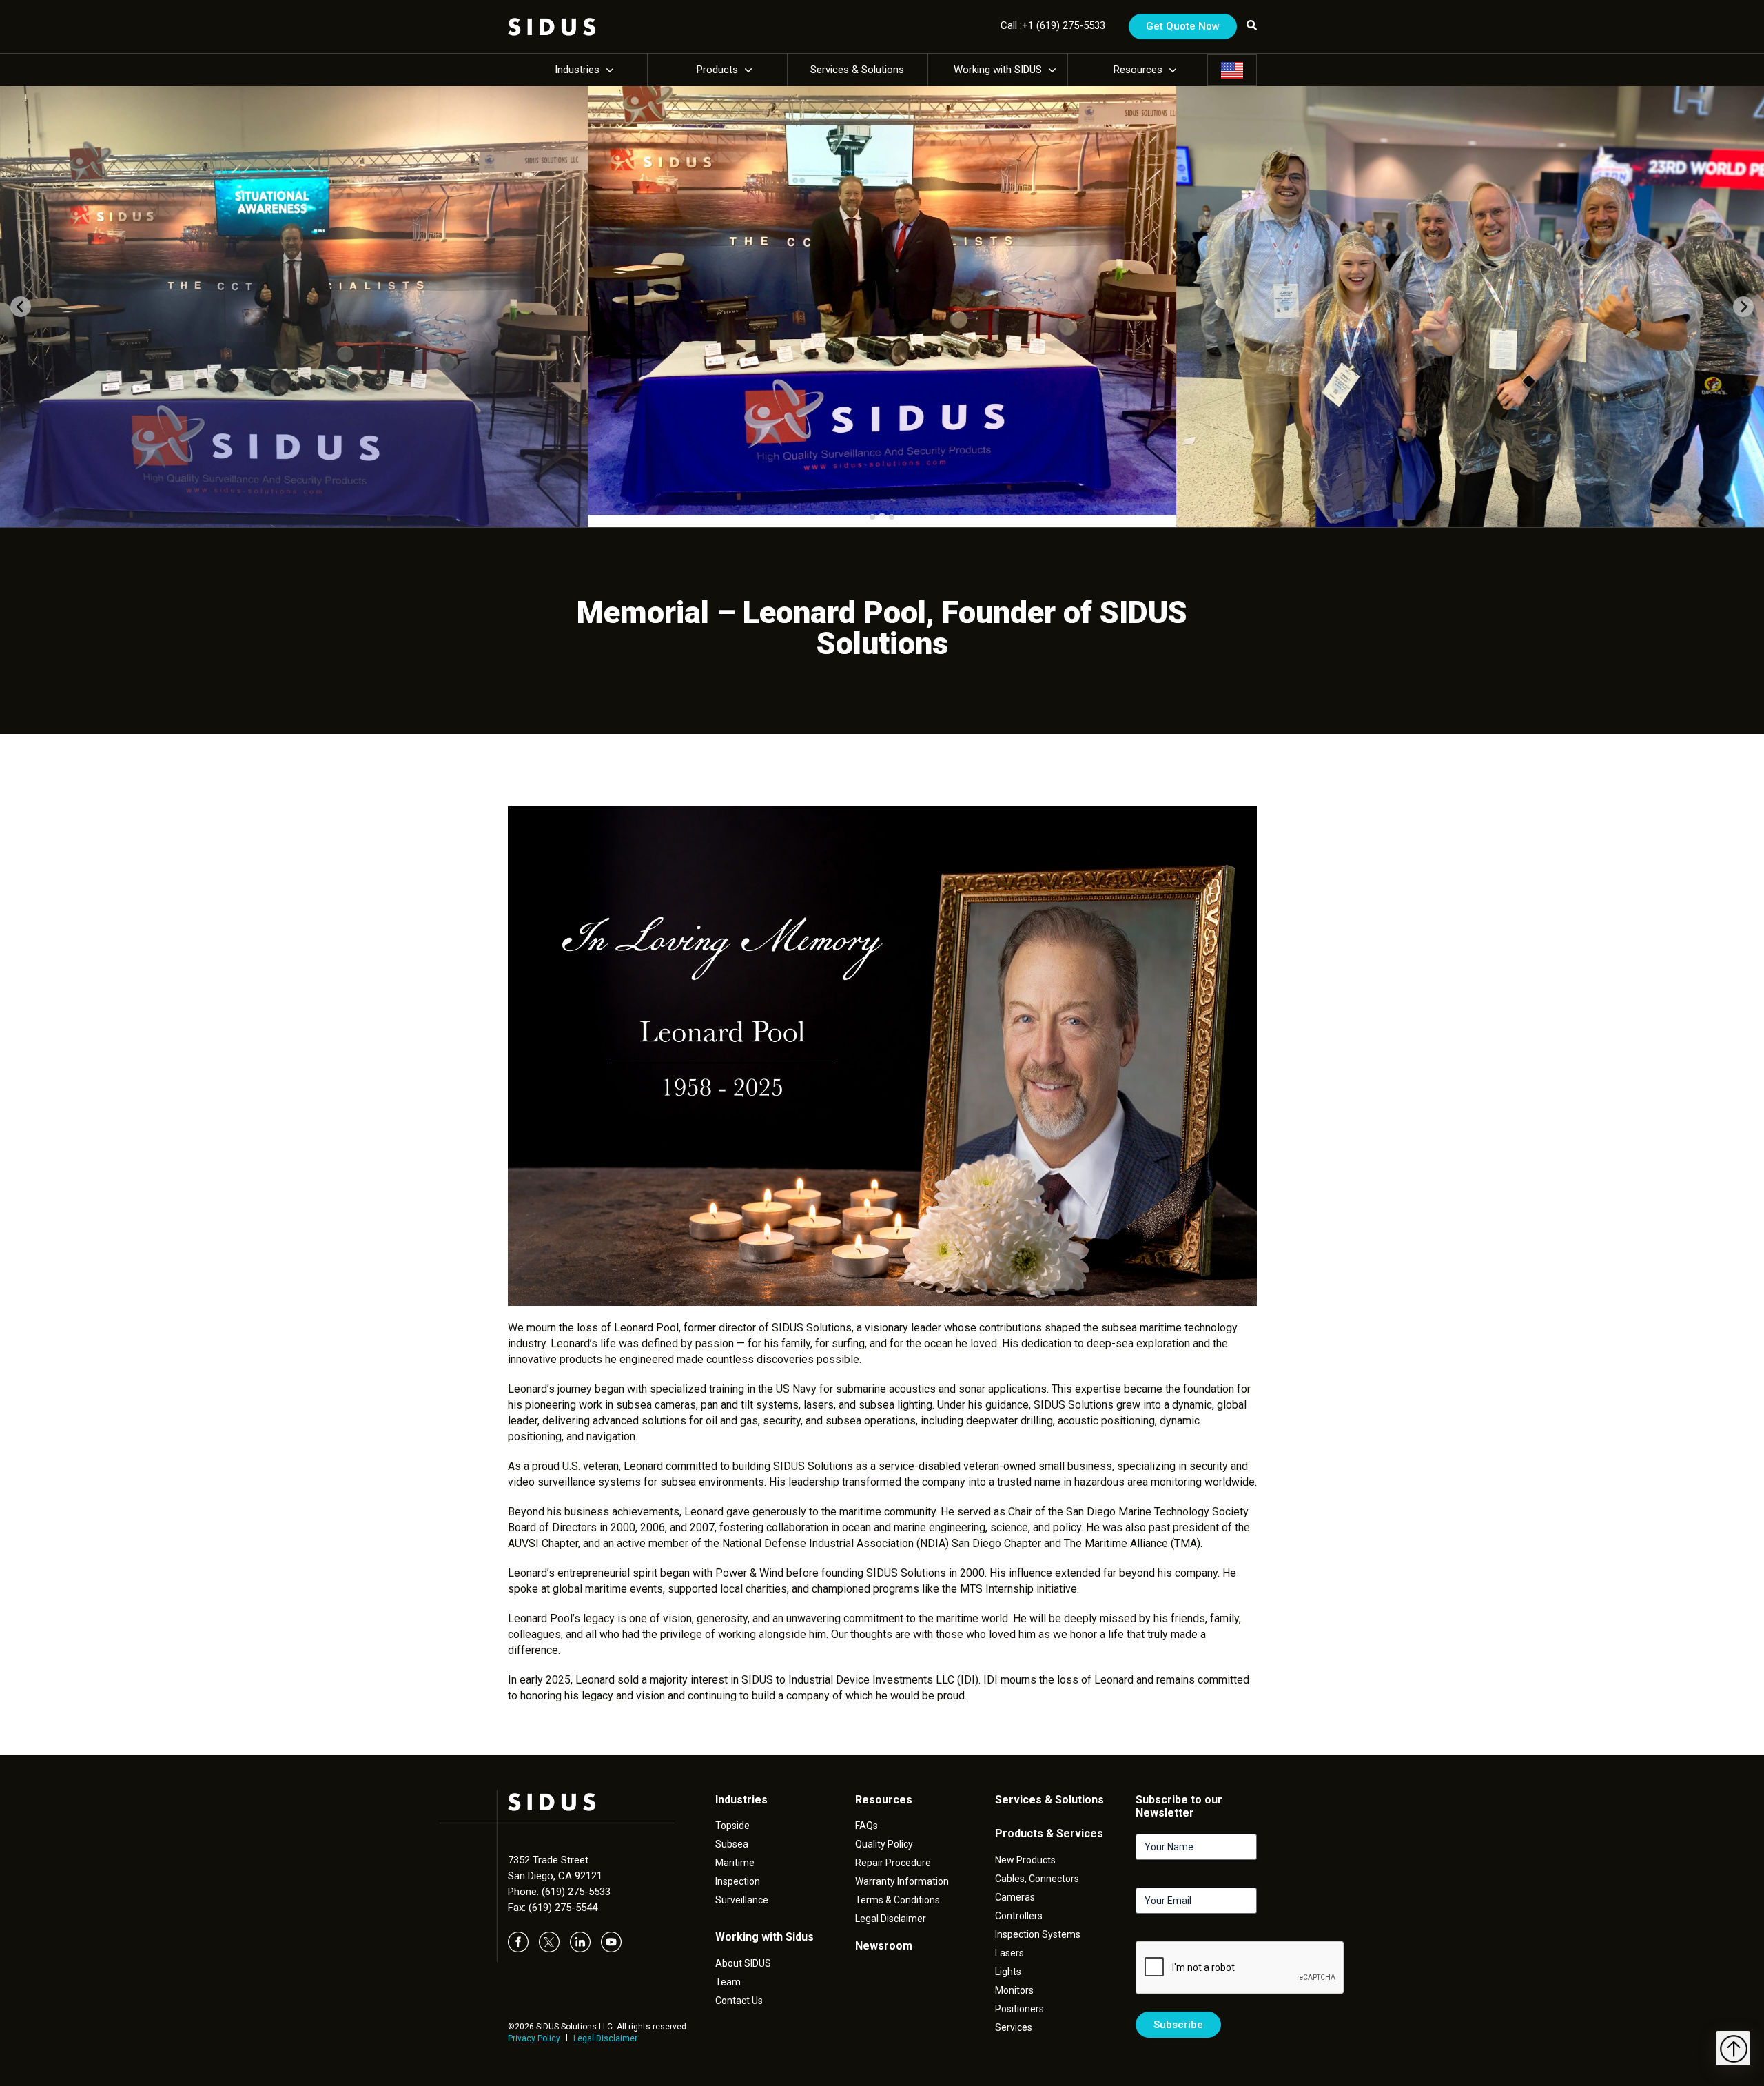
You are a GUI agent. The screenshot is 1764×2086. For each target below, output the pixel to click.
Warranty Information (902, 1881)
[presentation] (1240, 1968)
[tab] (872, 517)
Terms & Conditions (898, 1900)
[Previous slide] (21, 307)
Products (717, 70)
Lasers (1009, 1953)
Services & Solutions (857, 70)
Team (728, 1982)
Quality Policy (884, 1844)
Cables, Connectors (1037, 1879)
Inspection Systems (1038, 1934)
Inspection (738, 1881)
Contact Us (739, 2001)
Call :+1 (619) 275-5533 (1053, 25)
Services (1014, 2027)
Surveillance (742, 1900)
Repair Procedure (893, 1863)
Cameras (1015, 1897)
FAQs (866, 1826)
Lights (1008, 1972)
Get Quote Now (1183, 26)
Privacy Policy (534, 2038)
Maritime (735, 1863)
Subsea (732, 1844)
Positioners (1019, 2009)
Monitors (1014, 1990)
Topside (732, 1826)
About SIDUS (743, 1963)
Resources (1138, 70)
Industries (577, 70)
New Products (1025, 1860)
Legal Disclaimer (605, 2038)
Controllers (1019, 1916)
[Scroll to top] (1733, 2048)
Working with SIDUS (998, 70)
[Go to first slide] (1743, 307)
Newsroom (884, 1946)
